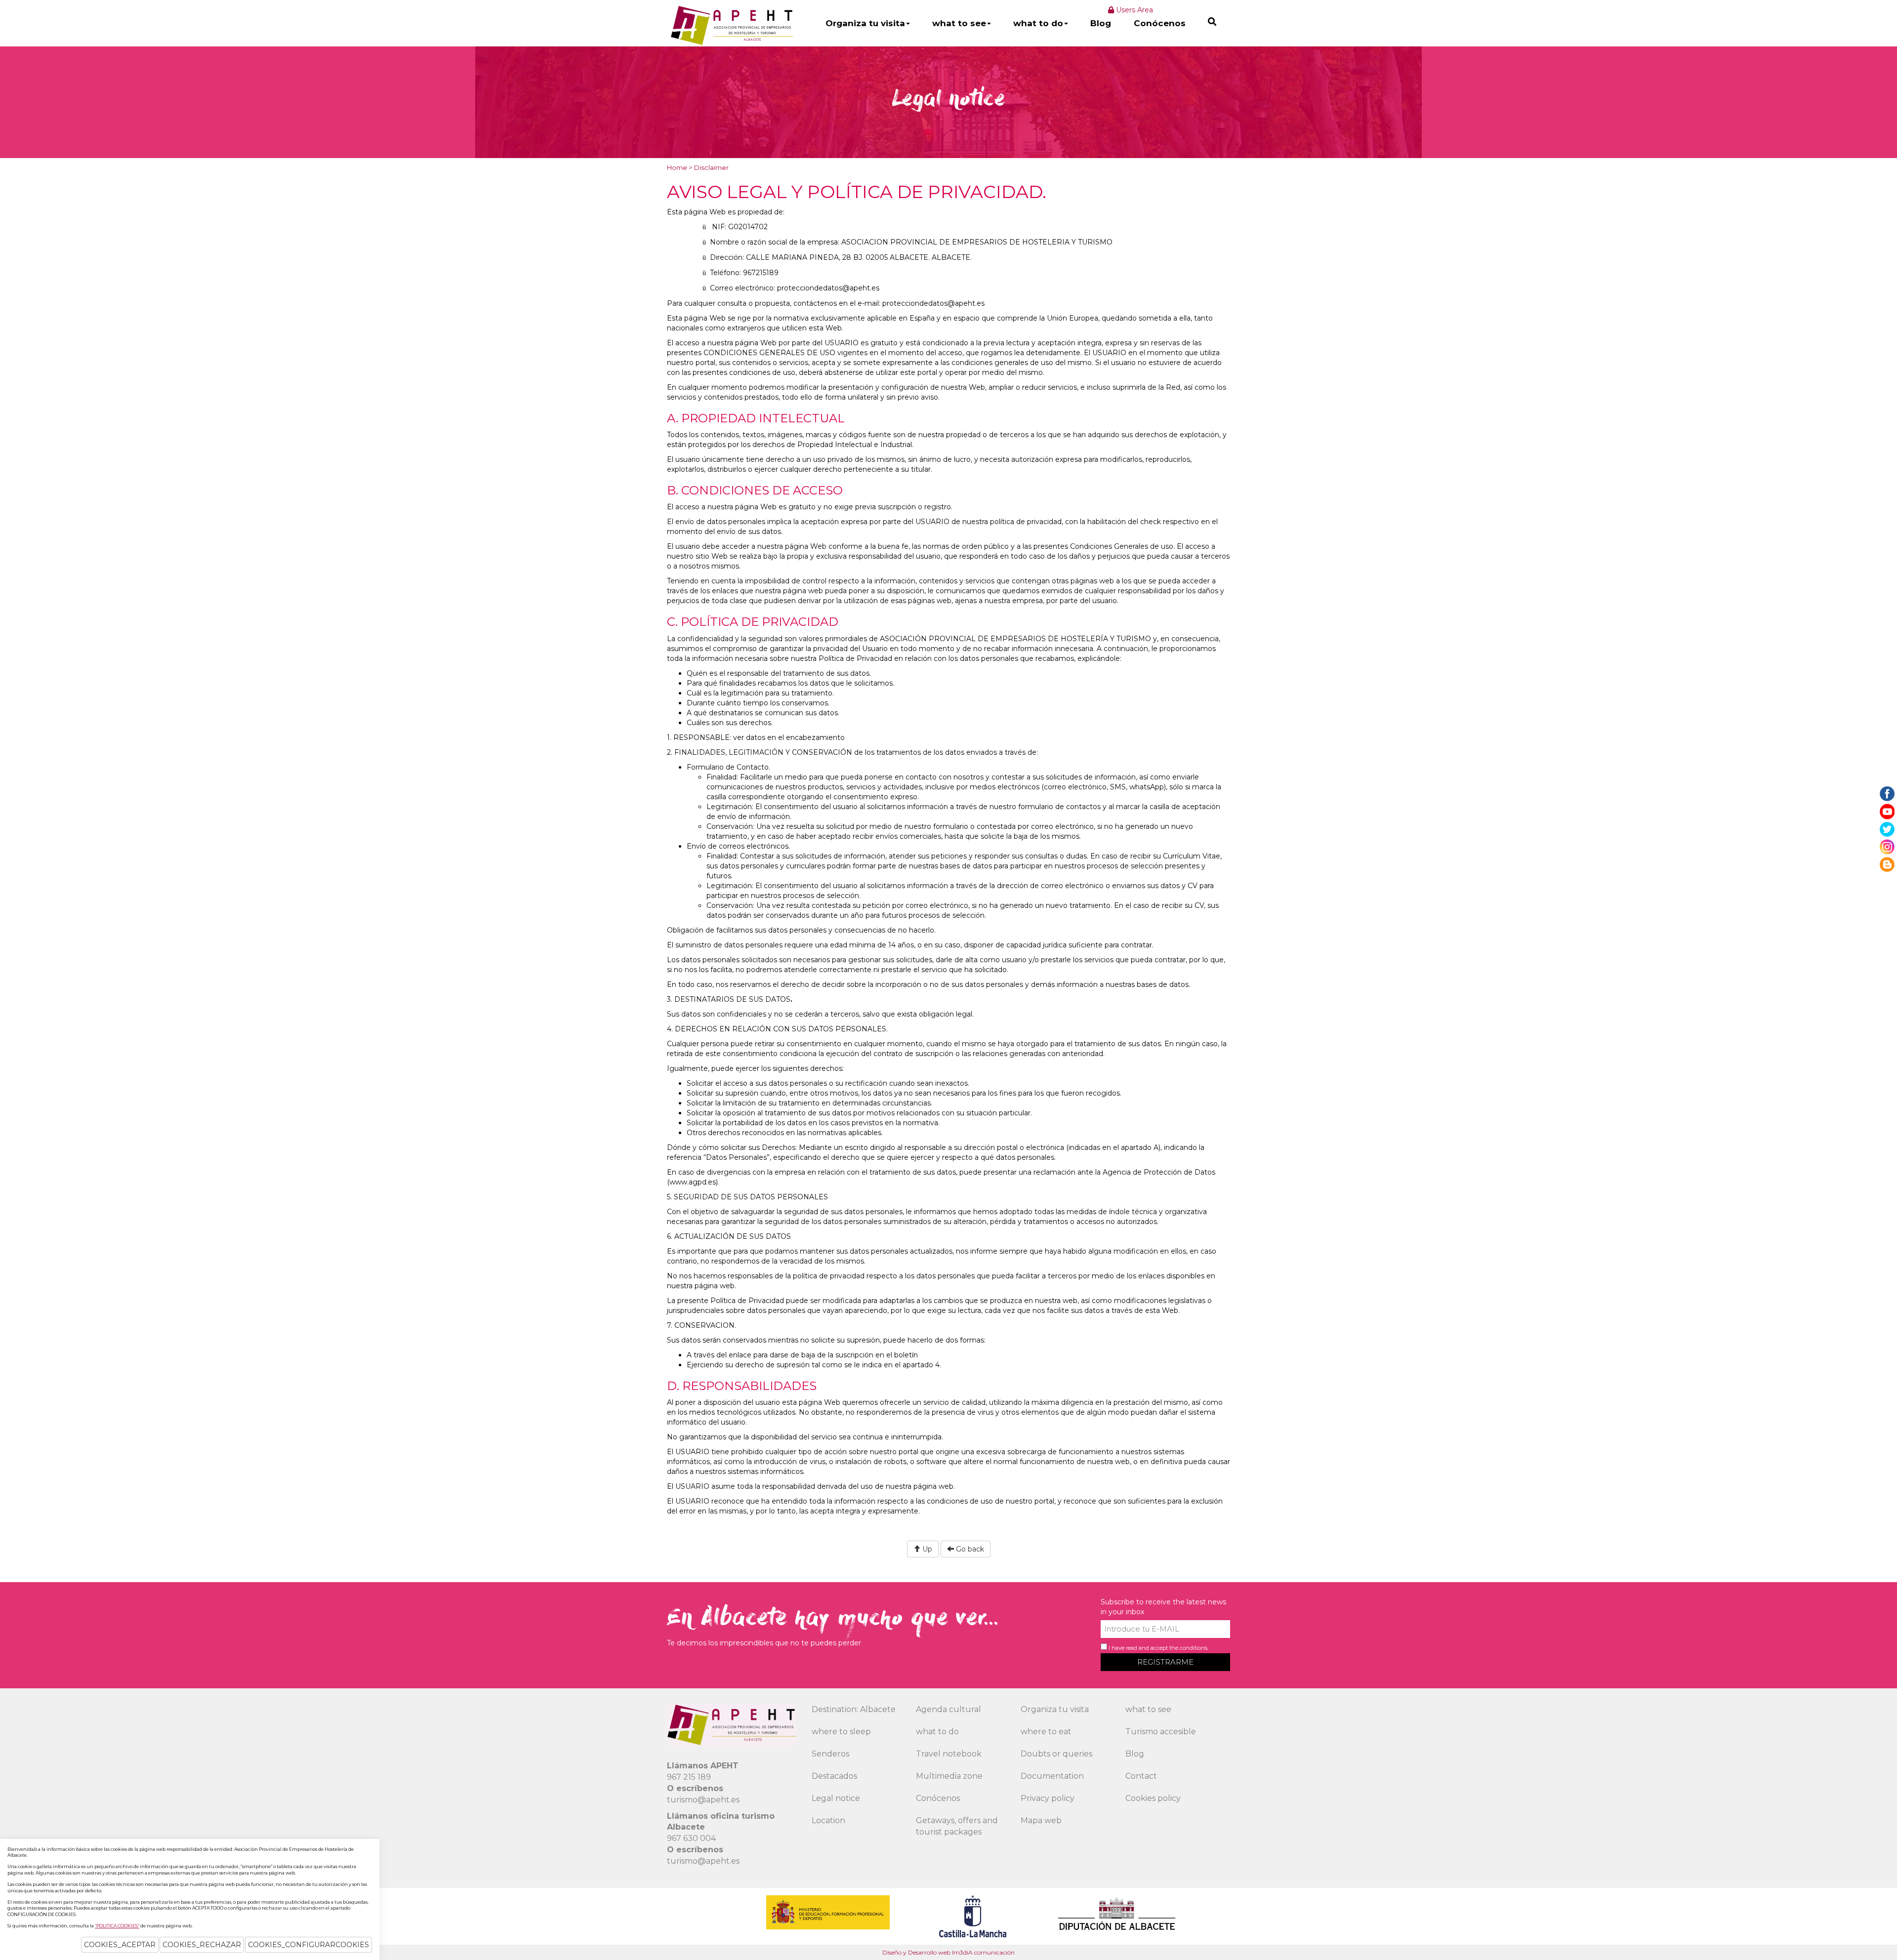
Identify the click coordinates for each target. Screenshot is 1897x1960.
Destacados (834, 1776)
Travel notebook (949, 1754)
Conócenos (1160, 23)
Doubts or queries (1056, 1754)
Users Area (1134, 10)
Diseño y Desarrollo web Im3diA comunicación (948, 1952)
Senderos (830, 1754)
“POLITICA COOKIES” (117, 1926)
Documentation (1052, 1776)
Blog (1101, 23)
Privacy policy (1048, 1798)
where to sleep (841, 1732)
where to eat (1046, 1732)
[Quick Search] (1212, 21)
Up (926, 1549)
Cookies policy (1153, 1798)
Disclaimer (711, 167)
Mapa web (1041, 1820)
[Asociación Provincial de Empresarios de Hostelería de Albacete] (731, 25)
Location (828, 1820)
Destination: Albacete (854, 1709)
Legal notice (836, 1798)
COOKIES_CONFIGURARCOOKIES (309, 1945)
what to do (1038, 23)
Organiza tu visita (865, 23)
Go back (969, 1549)
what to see (959, 23)
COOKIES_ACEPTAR (120, 1945)
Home (677, 167)
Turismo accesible (1161, 1732)
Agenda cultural (948, 1709)
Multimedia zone (949, 1776)
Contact (1141, 1776)
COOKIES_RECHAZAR (202, 1945)
